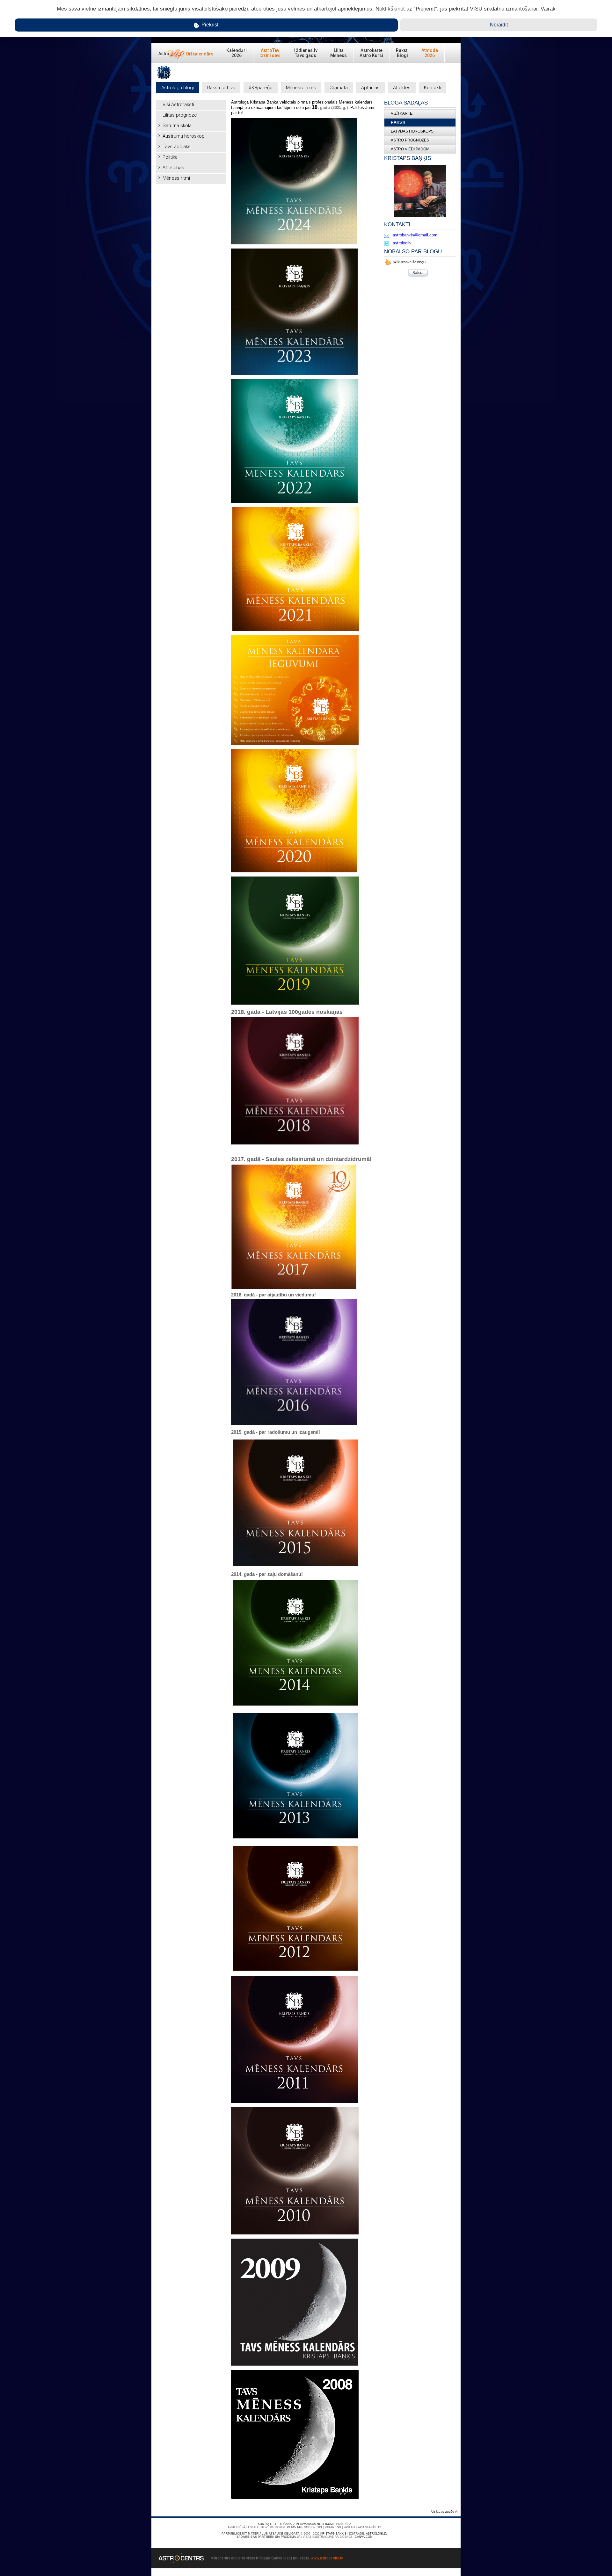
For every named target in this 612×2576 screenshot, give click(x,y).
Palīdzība (344, 2524)
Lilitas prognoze (180, 115)
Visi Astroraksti (178, 105)
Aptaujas (370, 88)
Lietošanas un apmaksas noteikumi (304, 2524)
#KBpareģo (261, 88)
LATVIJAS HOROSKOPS (412, 131)
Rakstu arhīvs (221, 88)
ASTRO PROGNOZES (410, 140)
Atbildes (402, 88)
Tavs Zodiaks (177, 147)
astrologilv (402, 243)
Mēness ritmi (176, 178)
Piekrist (209, 25)
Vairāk (548, 9)
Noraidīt (499, 25)
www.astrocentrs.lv (327, 2558)
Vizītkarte (402, 113)
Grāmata (339, 88)
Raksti (398, 122)
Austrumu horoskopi (184, 136)
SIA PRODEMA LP (288, 2537)
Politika (170, 157)
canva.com (364, 2537)
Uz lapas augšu (443, 2511)
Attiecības (173, 168)
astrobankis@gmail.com (415, 235)
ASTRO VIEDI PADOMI (411, 149)
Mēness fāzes (301, 88)
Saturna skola (177, 126)
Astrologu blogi (178, 88)
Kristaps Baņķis (333, 2534)
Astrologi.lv (377, 2534)
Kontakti (433, 88)
